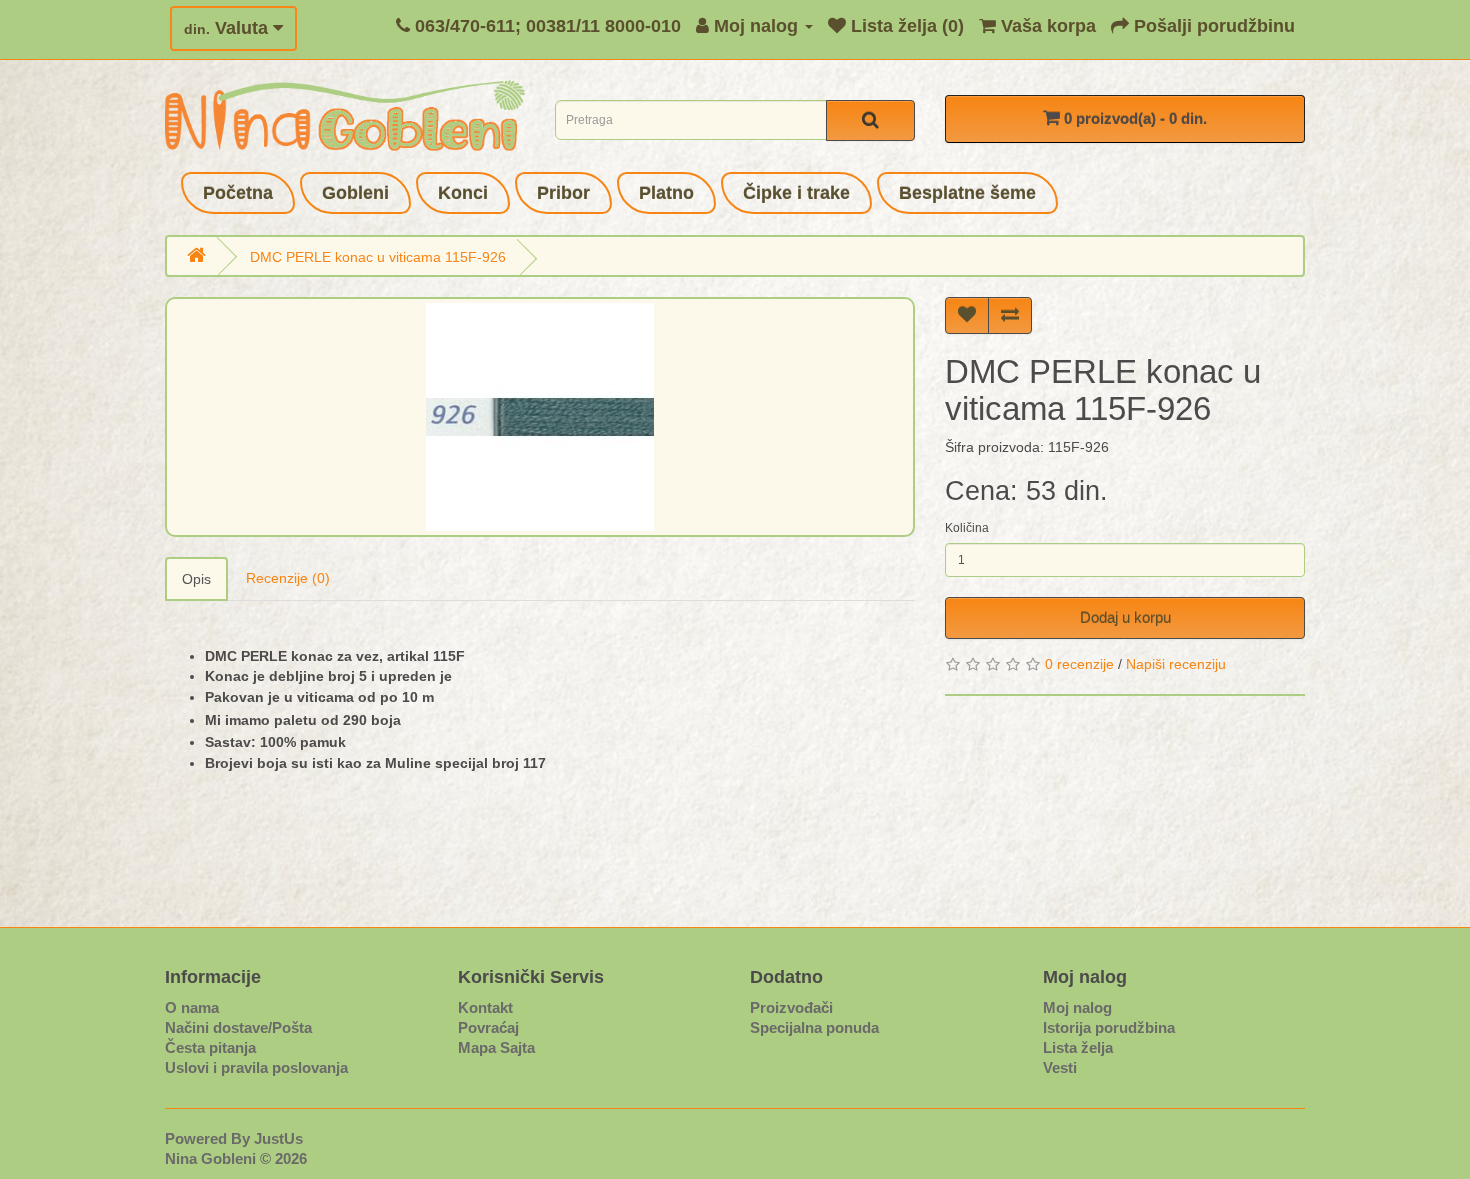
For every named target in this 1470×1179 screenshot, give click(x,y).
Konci (463, 193)
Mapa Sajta (496, 1047)
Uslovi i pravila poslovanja (256, 1067)
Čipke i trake (796, 193)
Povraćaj (488, 1027)
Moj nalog (1077, 1007)
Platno (666, 193)
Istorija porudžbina (1109, 1027)
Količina (967, 528)
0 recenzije (1079, 664)
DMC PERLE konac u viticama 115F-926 (378, 257)
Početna (238, 193)
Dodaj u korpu (1125, 617)
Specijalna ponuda (814, 1027)
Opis (196, 579)
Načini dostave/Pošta (238, 1027)
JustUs (278, 1138)
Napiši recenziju (1176, 664)
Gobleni (355, 193)
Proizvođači (791, 1007)
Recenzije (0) (288, 578)
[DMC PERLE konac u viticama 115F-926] (540, 417)
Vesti (1060, 1067)
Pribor (563, 193)
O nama (192, 1007)
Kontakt (485, 1007)
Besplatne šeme (967, 193)
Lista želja (1078, 1047)
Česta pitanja (210, 1047)
